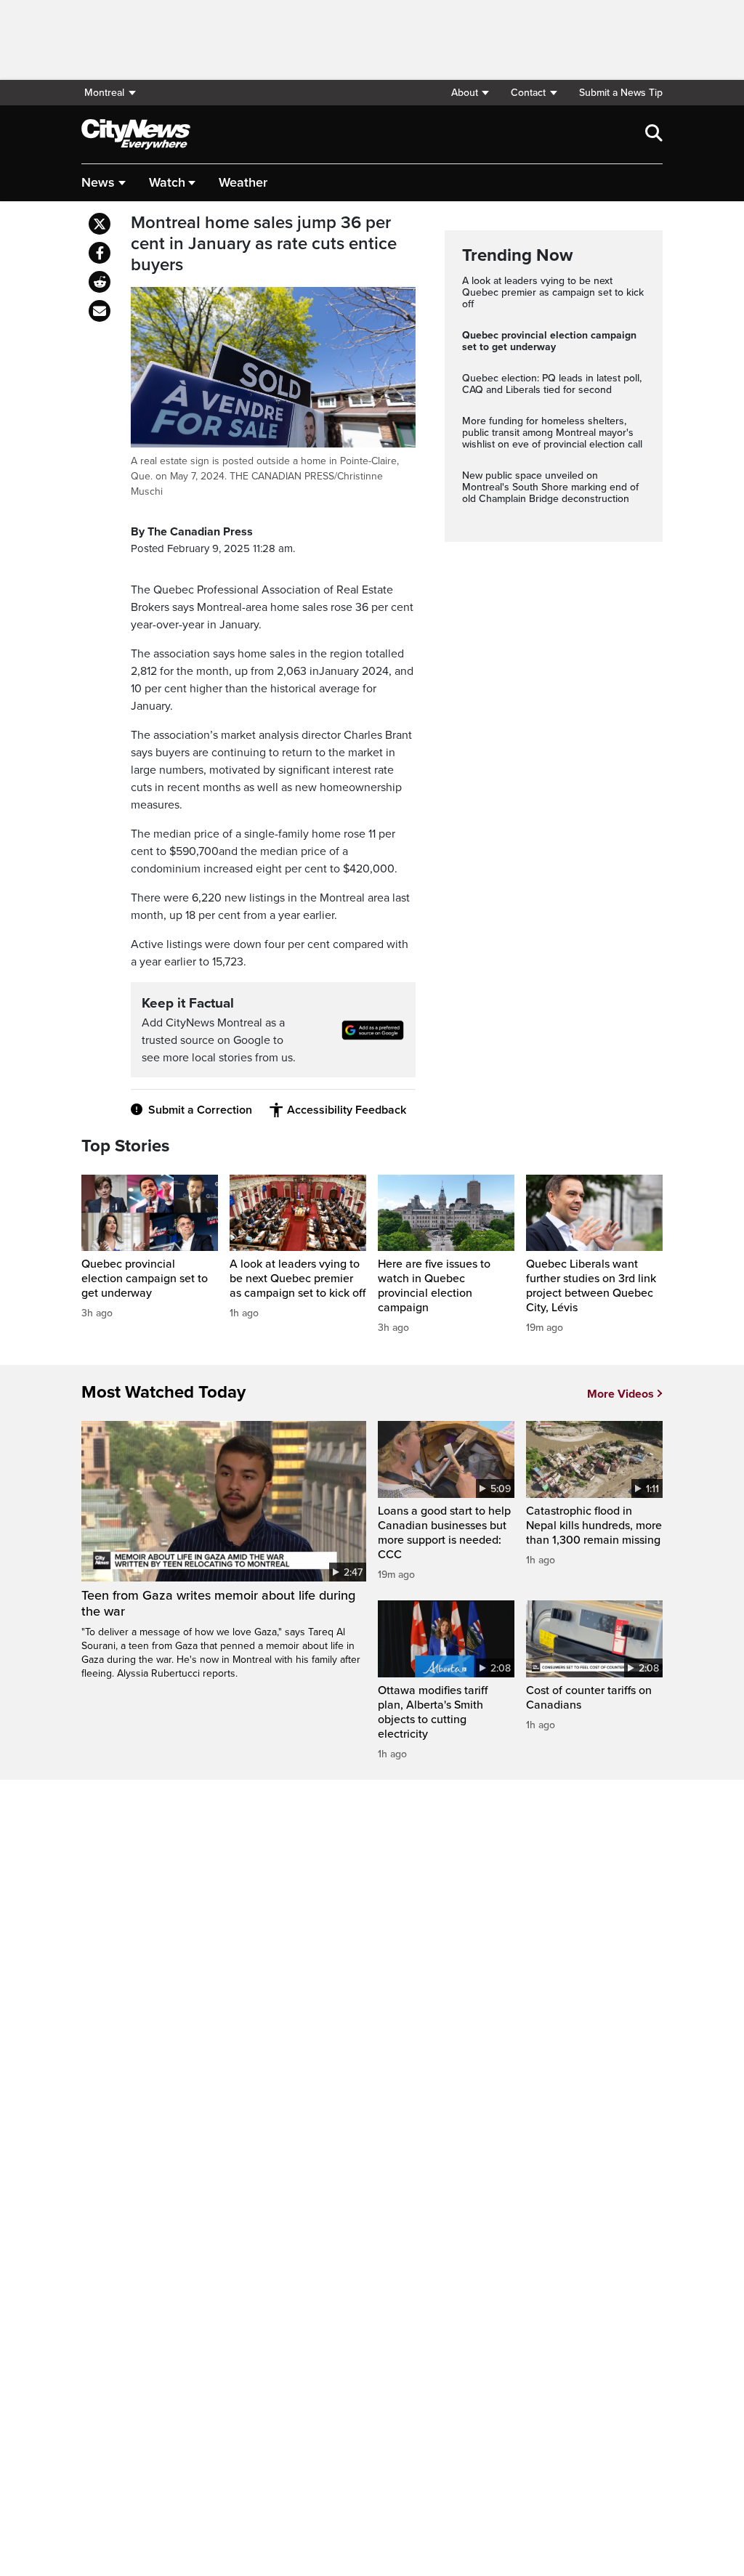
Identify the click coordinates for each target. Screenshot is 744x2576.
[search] (654, 134)
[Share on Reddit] (100, 282)
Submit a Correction (200, 1110)
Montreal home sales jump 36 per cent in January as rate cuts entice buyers (264, 244)
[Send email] (100, 311)
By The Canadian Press (192, 532)
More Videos (620, 1394)
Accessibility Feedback (347, 1110)
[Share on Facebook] (100, 253)
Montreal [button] (104, 93)
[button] (470, 93)
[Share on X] (100, 224)
